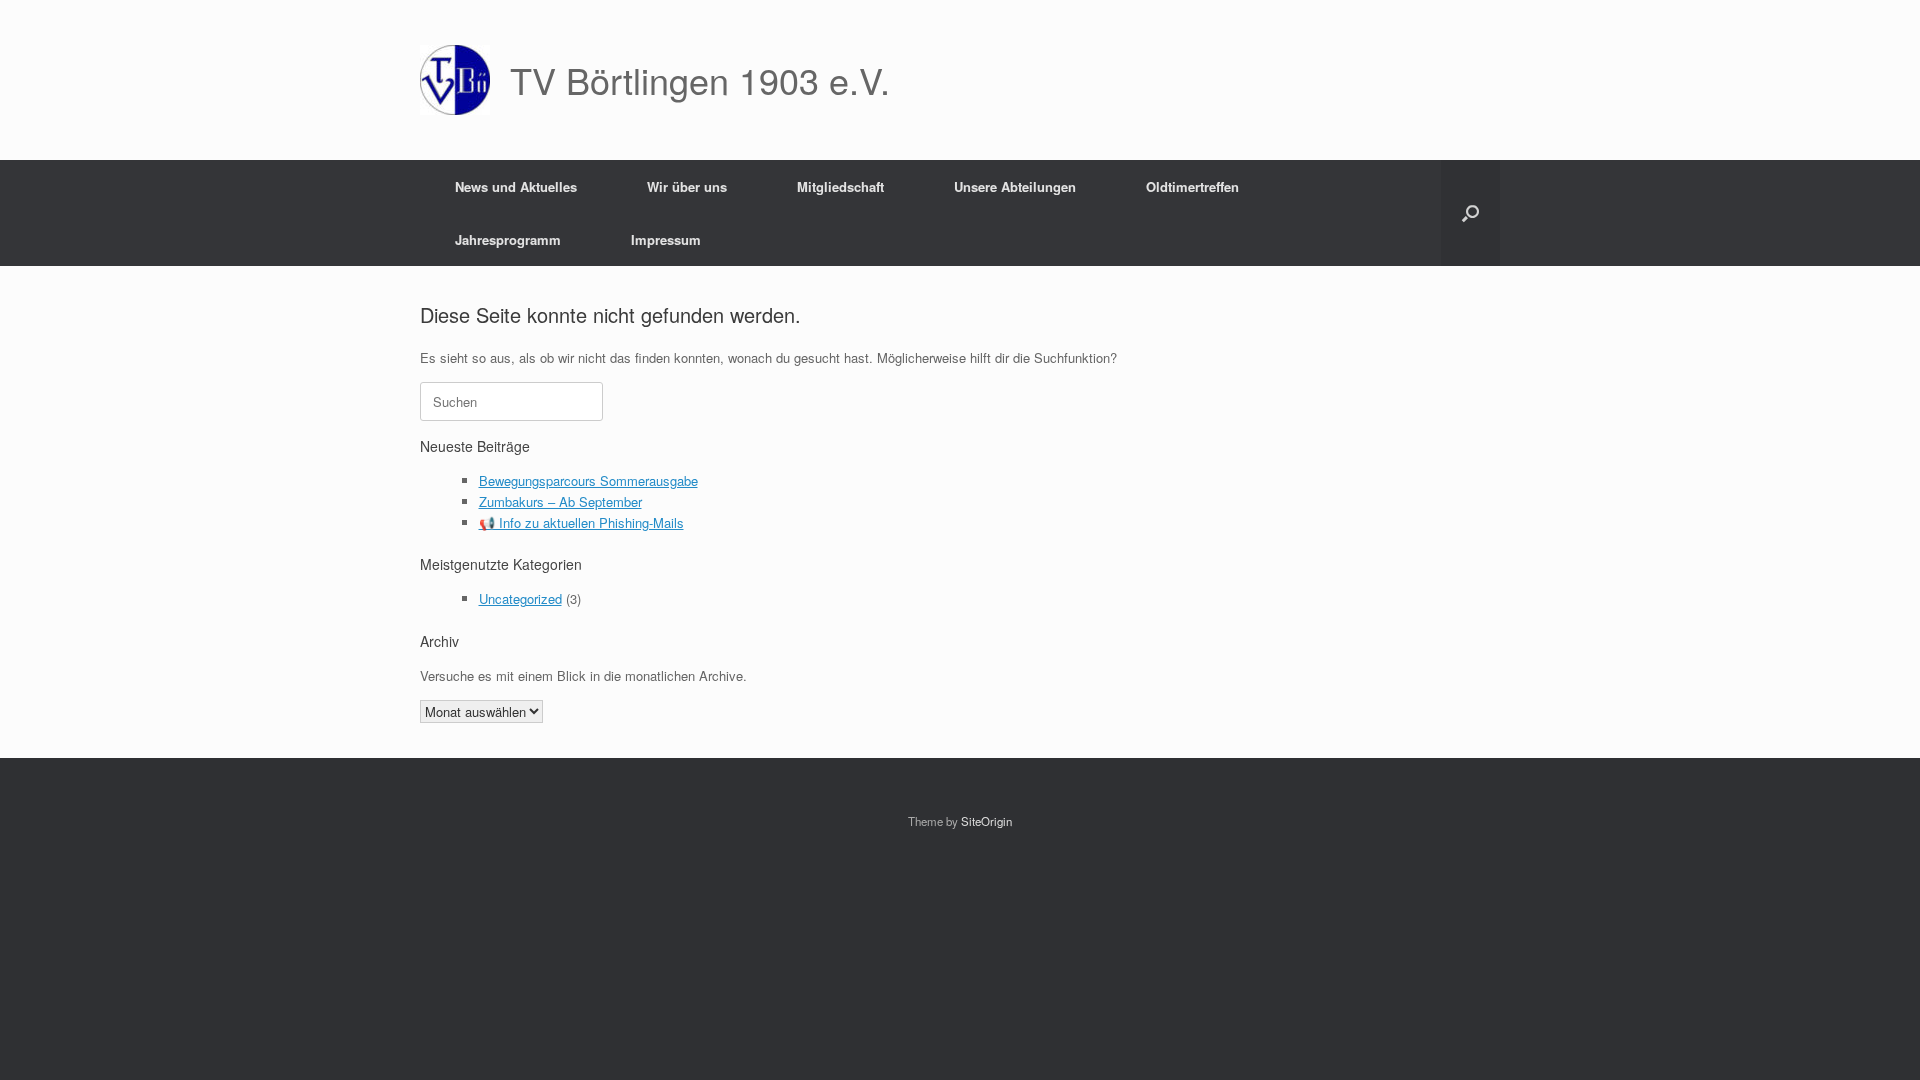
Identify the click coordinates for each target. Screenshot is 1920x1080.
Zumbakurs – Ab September (560, 501)
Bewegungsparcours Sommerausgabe (588, 480)
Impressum (666, 239)
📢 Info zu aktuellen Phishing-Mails (581, 522)
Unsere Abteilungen (1015, 186)
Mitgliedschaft (840, 186)
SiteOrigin (986, 821)
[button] (1470, 213)
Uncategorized (520, 598)
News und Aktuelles (516, 186)
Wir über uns (687, 186)
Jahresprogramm (508, 239)
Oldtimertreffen (1192, 186)
